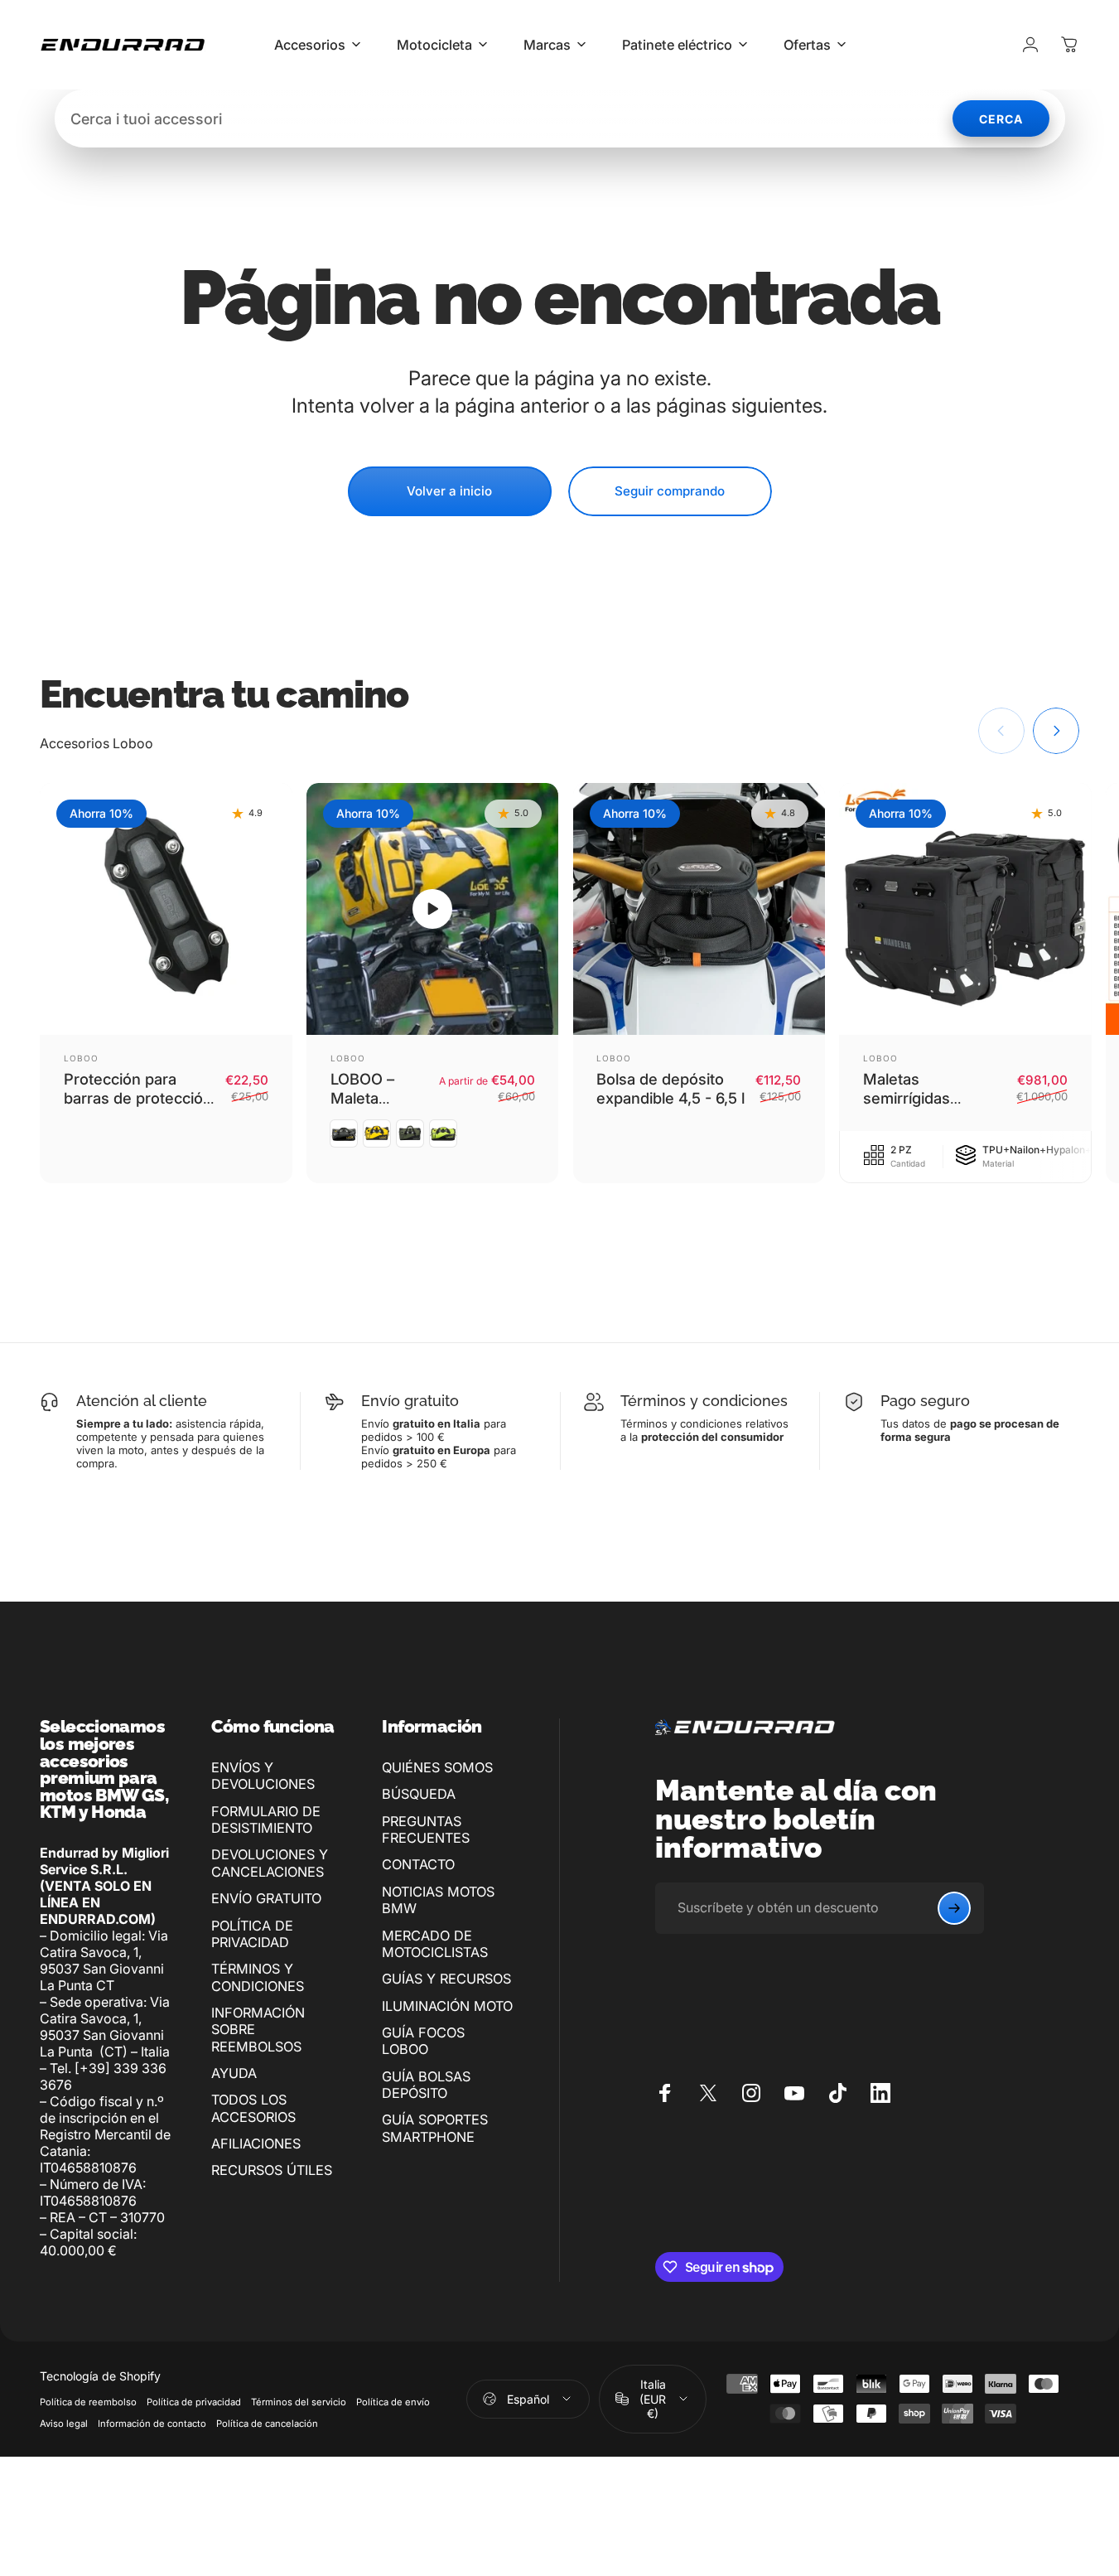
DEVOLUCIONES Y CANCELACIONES (270, 1863)
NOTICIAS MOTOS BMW (438, 1900)
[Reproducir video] (433, 909)
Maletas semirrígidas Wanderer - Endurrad (907, 1107)
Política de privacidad (194, 2402)
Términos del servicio (299, 2402)
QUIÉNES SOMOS (437, 1767)
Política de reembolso (88, 2402)
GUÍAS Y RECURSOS (446, 1979)
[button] (432, 909)
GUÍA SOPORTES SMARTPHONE (435, 2128)
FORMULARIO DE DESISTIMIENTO (266, 1820)
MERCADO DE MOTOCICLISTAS (435, 1944)
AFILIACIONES (256, 2143)
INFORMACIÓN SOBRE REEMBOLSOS (258, 2030)
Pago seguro (925, 1401)
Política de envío (393, 2402)
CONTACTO (418, 1864)
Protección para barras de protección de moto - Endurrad (138, 1098)
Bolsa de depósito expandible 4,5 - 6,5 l (670, 1088)
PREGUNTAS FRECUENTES (426, 1829)
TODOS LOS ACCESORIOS (253, 2108)
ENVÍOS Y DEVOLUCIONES (263, 1776)
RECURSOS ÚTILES (272, 2170)
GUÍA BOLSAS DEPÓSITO (426, 2085)
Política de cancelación (267, 2424)
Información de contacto (152, 2424)
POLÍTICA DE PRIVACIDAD (252, 1934)
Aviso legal (64, 2424)
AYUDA (234, 2073)
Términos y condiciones (704, 1401)
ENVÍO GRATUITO (266, 1898)
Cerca (1001, 119)
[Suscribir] (954, 1908)
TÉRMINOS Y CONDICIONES (258, 1977)
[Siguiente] (1056, 731)
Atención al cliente (142, 1401)
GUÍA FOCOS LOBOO (423, 2041)
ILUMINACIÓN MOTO (447, 2006)
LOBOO (81, 1058)
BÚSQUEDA (419, 1794)
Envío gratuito (410, 1401)
